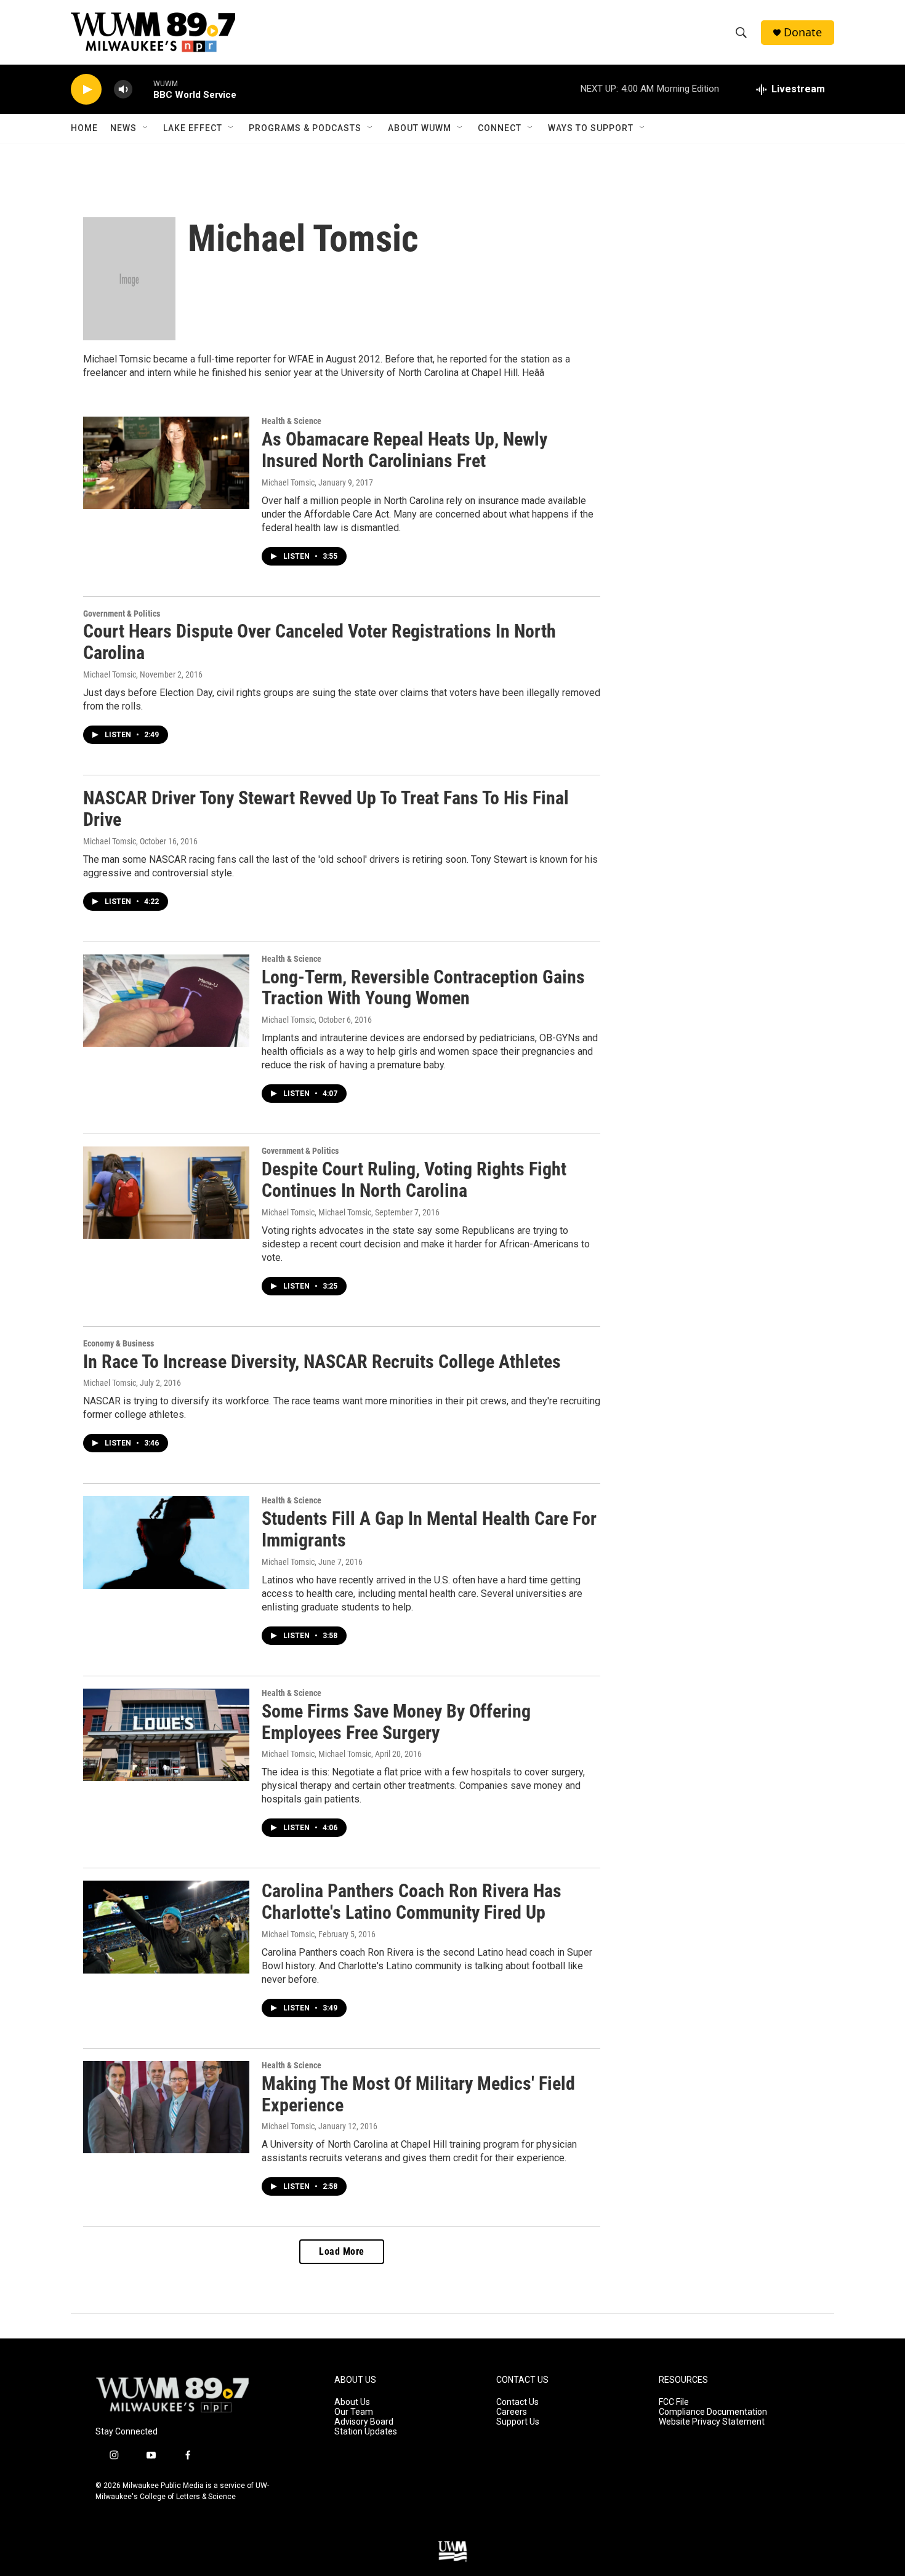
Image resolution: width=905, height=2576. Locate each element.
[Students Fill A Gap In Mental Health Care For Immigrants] (166, 1542)
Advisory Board (364, 2422)
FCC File (674, 2402)
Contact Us (517, 2402)
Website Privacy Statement (712, 2422)
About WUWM (420, 128)
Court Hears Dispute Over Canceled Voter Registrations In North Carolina (320, 642)
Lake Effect (193, 128)
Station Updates (366, 2432)
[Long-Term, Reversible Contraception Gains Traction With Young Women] (166, 1001)
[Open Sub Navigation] (146, 128)
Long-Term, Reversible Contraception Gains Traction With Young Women (423, 988)
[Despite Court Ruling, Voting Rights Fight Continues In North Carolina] (166, 1193)
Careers (512, 2412)
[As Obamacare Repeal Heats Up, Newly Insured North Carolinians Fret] (166, 463)
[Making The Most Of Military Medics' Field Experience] (166, 2107)
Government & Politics (122, 614)
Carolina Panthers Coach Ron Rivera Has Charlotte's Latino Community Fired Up (412, 1902)
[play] (86, 90)
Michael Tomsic (288, 482)
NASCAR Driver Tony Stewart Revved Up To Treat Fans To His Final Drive (326, 809)
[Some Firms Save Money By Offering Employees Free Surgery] (166, 1735)
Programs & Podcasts (305, 128)
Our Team (354, 2412)
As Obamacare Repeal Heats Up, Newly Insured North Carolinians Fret (404, 450)
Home (84, 128)
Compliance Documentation (713, 2412)
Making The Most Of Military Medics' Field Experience (418, 2094)
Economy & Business (119, 1343)
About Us (352, 2402)
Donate (803, 32)
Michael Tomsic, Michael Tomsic (316, 1212)
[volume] (123, 90)
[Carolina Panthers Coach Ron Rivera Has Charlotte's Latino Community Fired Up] (166, 1927)
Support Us (518, 2422)
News (123, 128)
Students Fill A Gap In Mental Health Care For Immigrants (429, 1529)
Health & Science (292, 421)
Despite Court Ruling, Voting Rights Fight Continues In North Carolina (414, 1180)
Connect (500, 128)
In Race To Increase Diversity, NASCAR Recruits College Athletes (322, 1362)
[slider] (143, 89)
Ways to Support (591, 128)
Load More (342, 2251)
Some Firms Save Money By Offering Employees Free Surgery (396, 1722)
